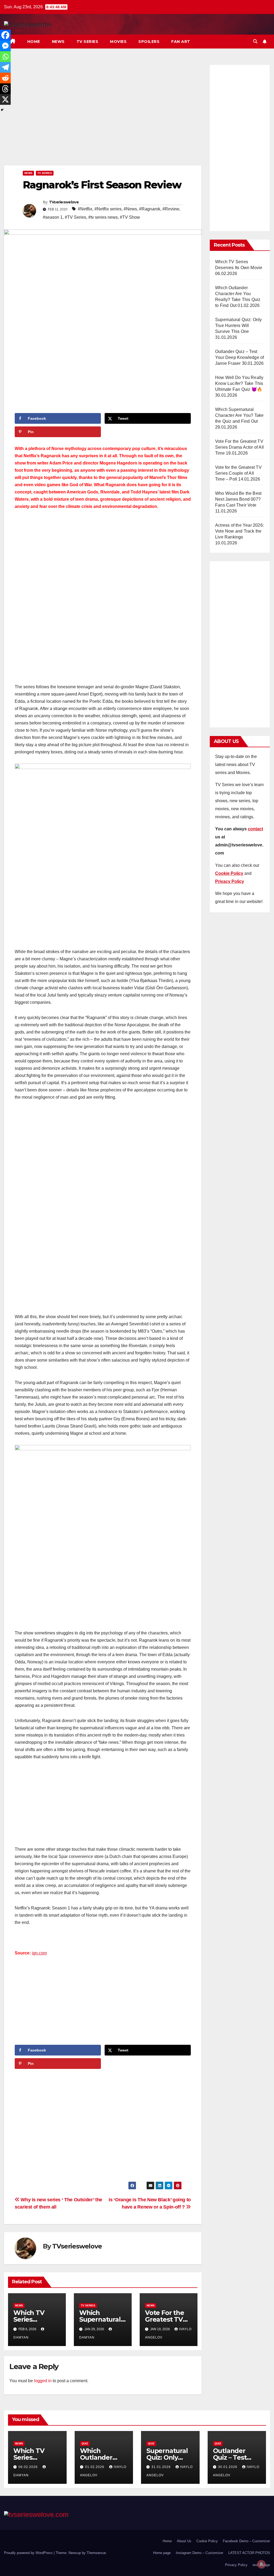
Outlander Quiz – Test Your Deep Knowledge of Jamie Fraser (239, 357)
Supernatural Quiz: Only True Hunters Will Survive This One (239, 326)
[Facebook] (5, 35)
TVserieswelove (64, 202)
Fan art (181, 42)
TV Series (87, 42)
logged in (43, 2381)
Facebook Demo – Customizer (246, 2541)
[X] (5, 99)
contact (255, 829)
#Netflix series (108, 209)
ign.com (39, 1953)
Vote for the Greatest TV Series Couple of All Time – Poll (238, 473)
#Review (171, 209)
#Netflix (85, 209)
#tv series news (103, 217)
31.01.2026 (162, 2467)
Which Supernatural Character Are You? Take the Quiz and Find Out (239, 415)
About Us (184, 2541)
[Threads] (5, 89)
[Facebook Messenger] (5, 46)
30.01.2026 (228, 2467)
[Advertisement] (103, 114)
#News (130, 209)
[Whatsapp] (5, 57)
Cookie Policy (207, 2541)
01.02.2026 (95, 2467)
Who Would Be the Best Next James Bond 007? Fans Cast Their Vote (238, 499)
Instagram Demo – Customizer (199, 2553)
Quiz (85, 2443)
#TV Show (130, 217)
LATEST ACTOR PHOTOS (249, 2553)
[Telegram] (5, 67)
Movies (118, 42)
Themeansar (96, 2553)
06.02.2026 (29, 2467)
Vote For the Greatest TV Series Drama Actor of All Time (239, 447)
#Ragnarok (150, 209)
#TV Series (75, 217)
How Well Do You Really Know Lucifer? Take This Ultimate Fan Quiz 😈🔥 (239, 383)
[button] (255, 41)
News (58, 42)
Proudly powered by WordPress (29, 2553)
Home (34, 42)
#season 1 (53, 217)
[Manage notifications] (261, 2564)
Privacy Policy (236, 2565)
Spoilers (149, 42)
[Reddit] (5, 78)
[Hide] (2, 110)
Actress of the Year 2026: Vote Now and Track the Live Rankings (239, 531)
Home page (162, 2553)
